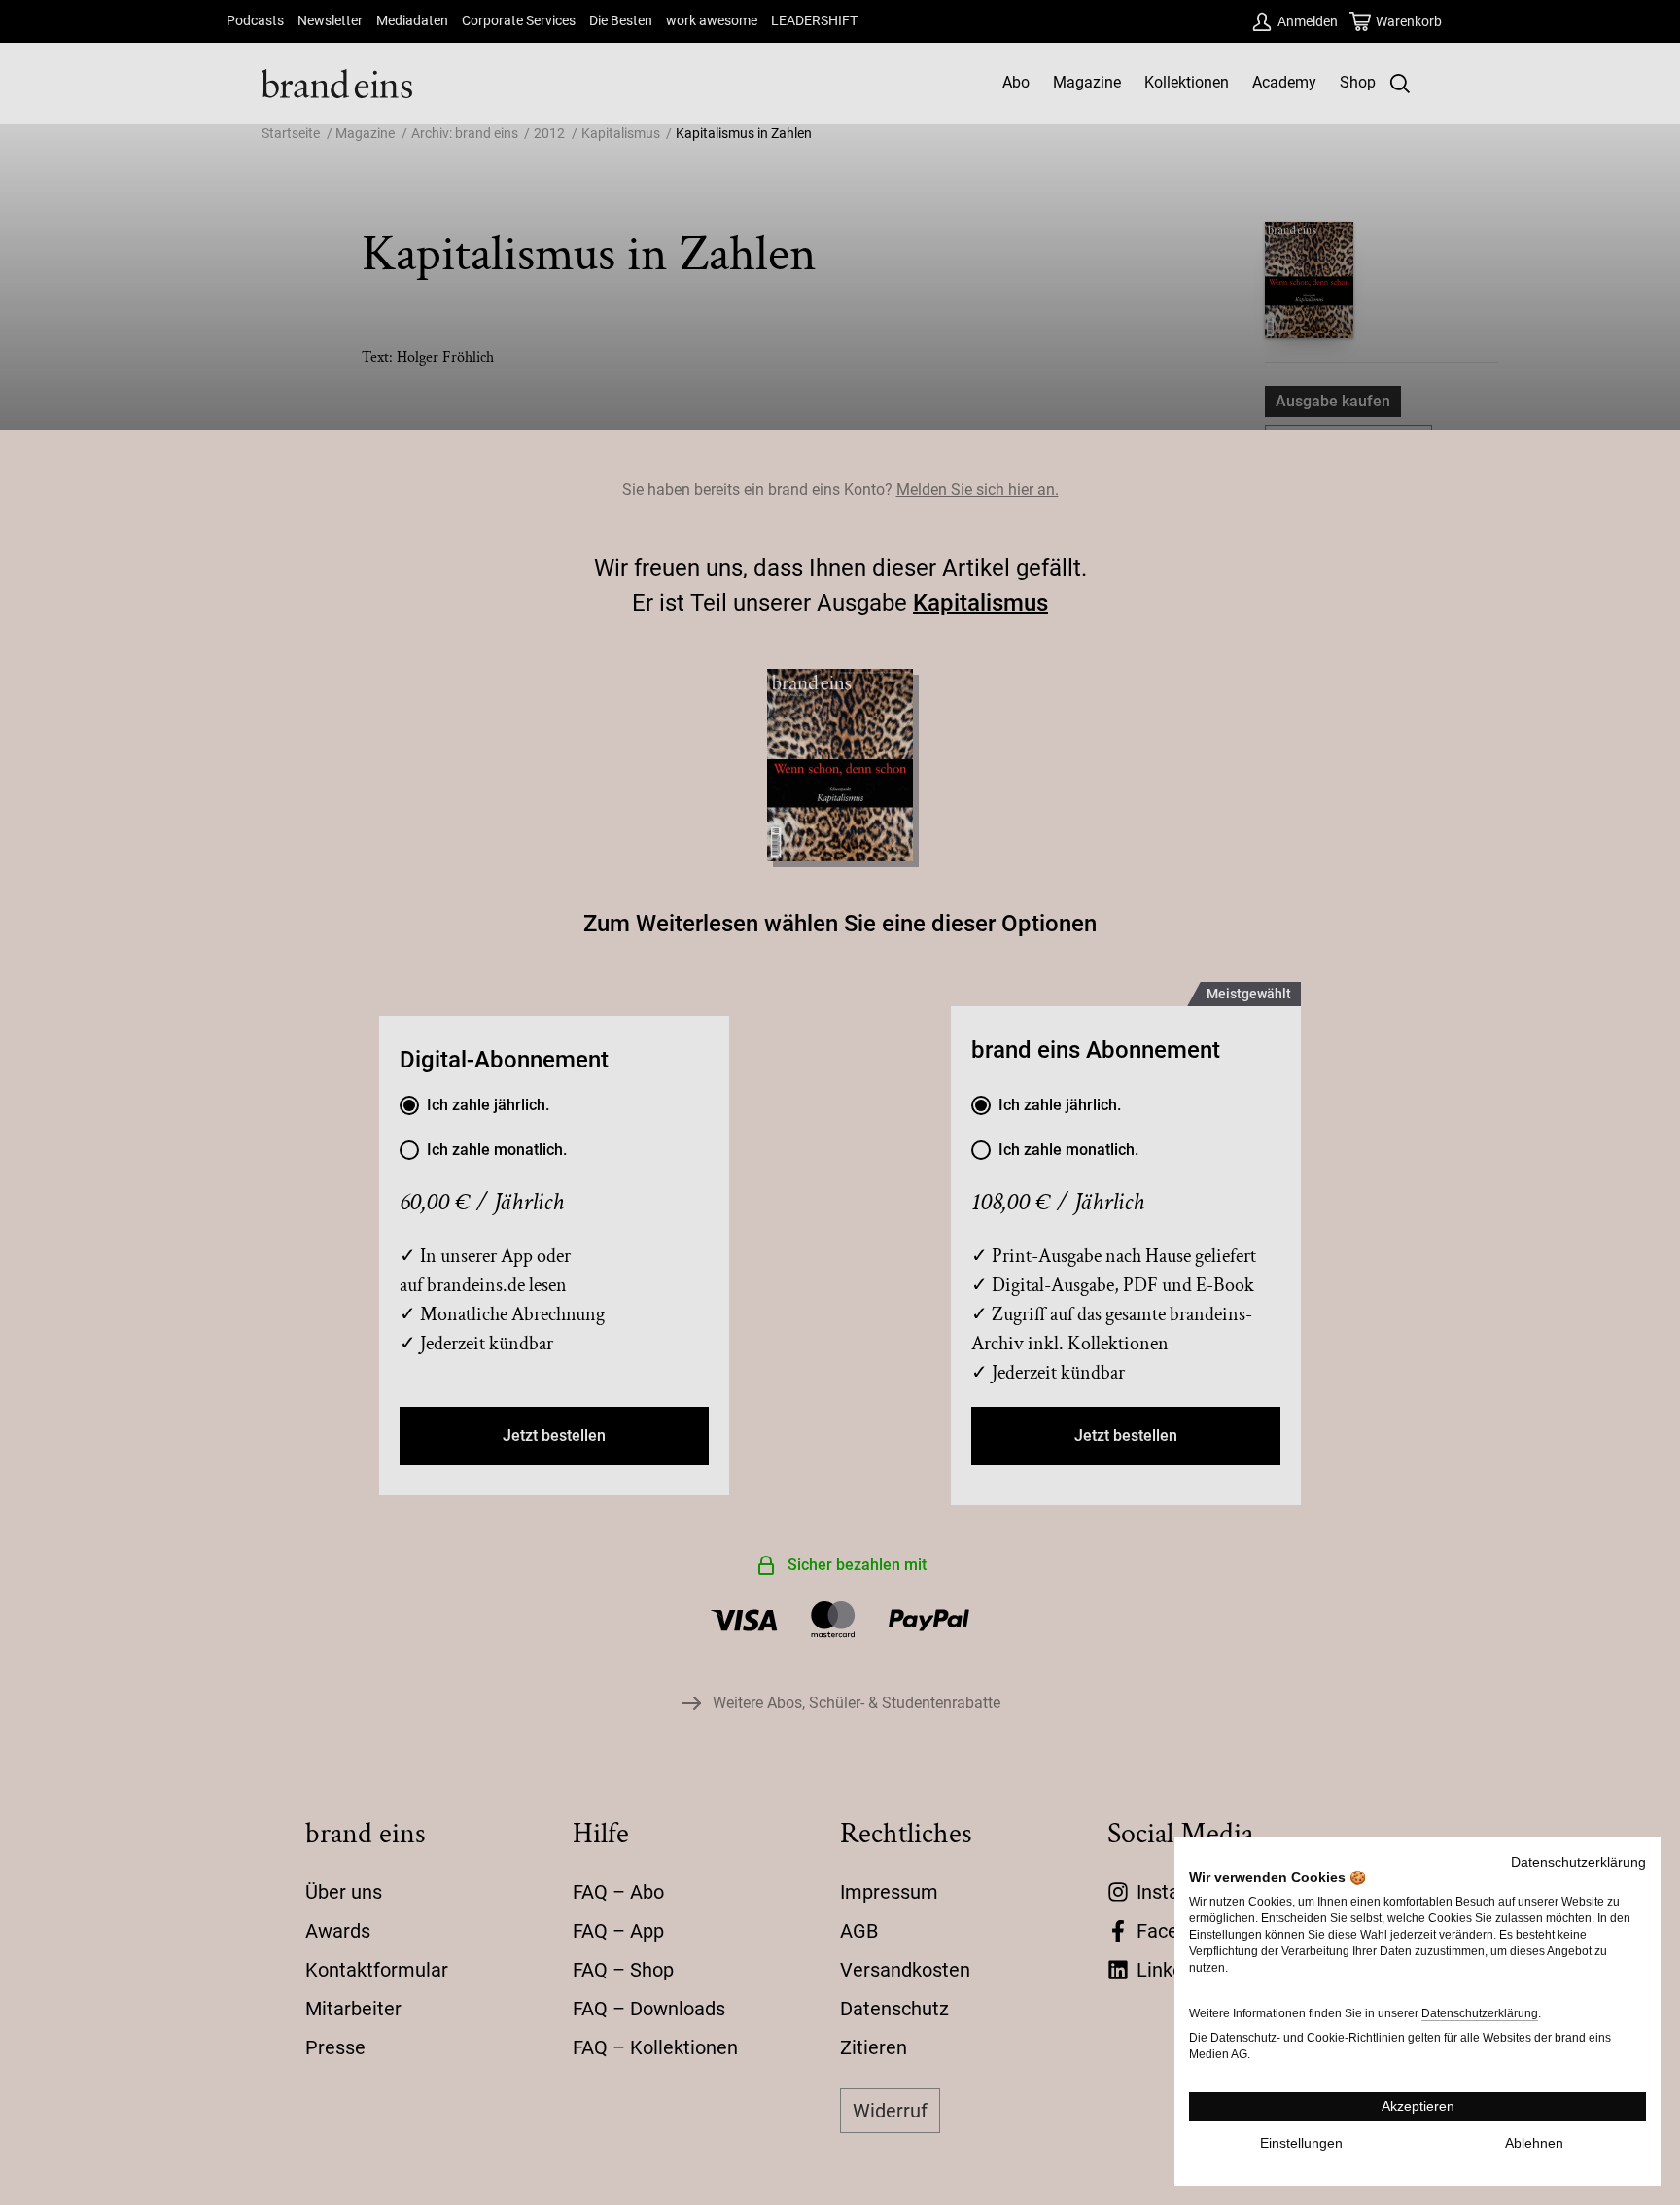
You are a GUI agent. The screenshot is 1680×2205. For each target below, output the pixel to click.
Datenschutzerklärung (1578, 1862)
